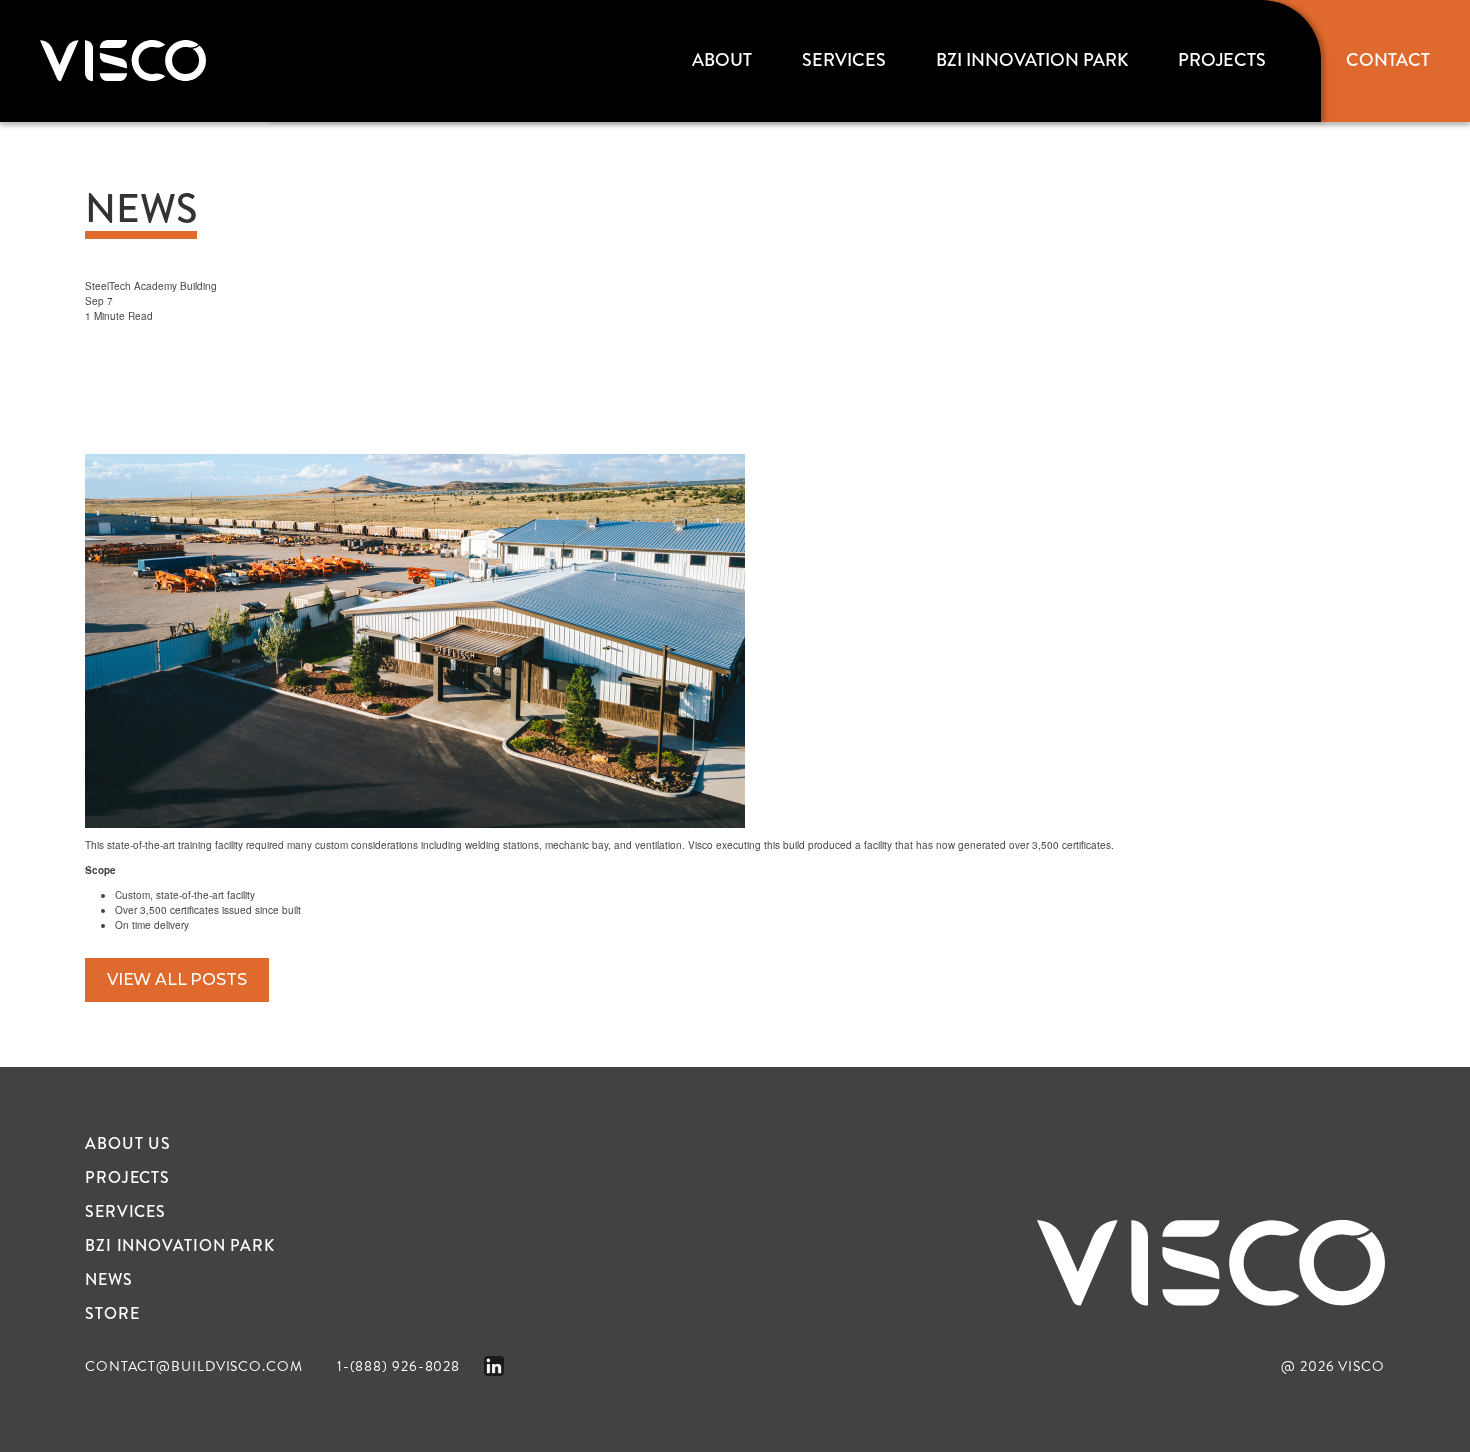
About (722, 60)
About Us (128, 1143)
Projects (1222, 60)
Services (844, 60)
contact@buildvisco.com (194, 1366)
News (109, 1279)
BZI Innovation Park (1032, 60)
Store (112, 1313)
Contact (1388, 60)
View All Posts (177, 979)
